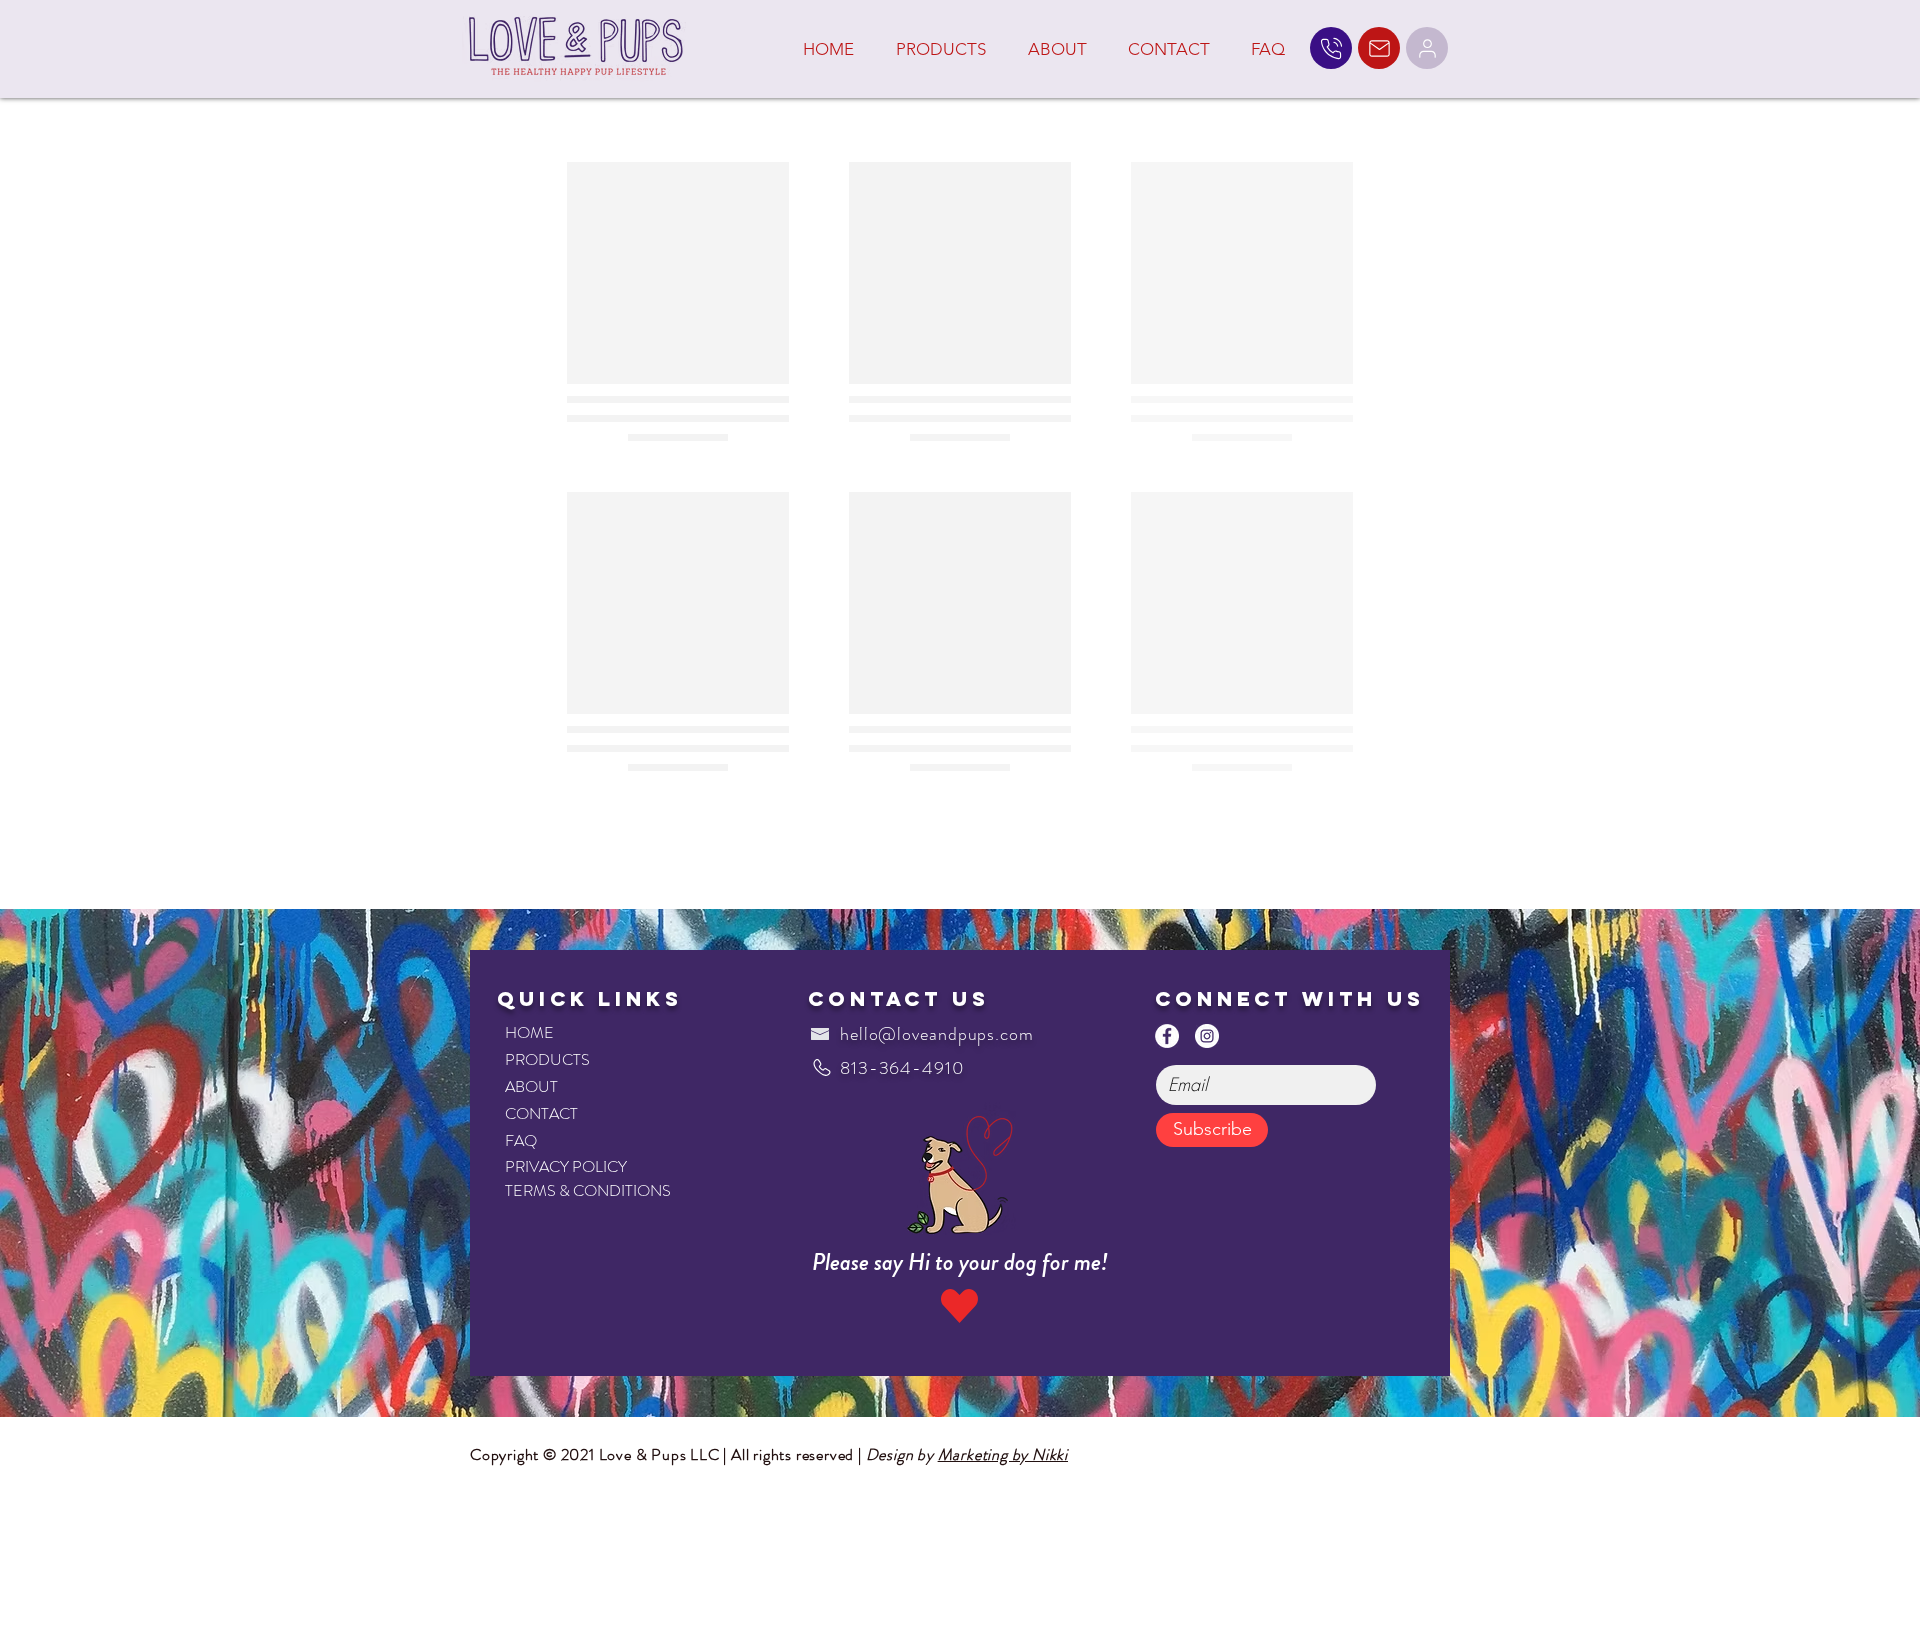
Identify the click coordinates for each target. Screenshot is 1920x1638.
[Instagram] (1207, 1036)
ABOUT (531, 1086)
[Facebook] (1167, 1036)
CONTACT (541, 1113)
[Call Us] (1331, 48)
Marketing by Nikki (1003, 1454)
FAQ (521, 1140)
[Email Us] (1379, 48)
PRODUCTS (547, 1059)
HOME (529, 1032)
